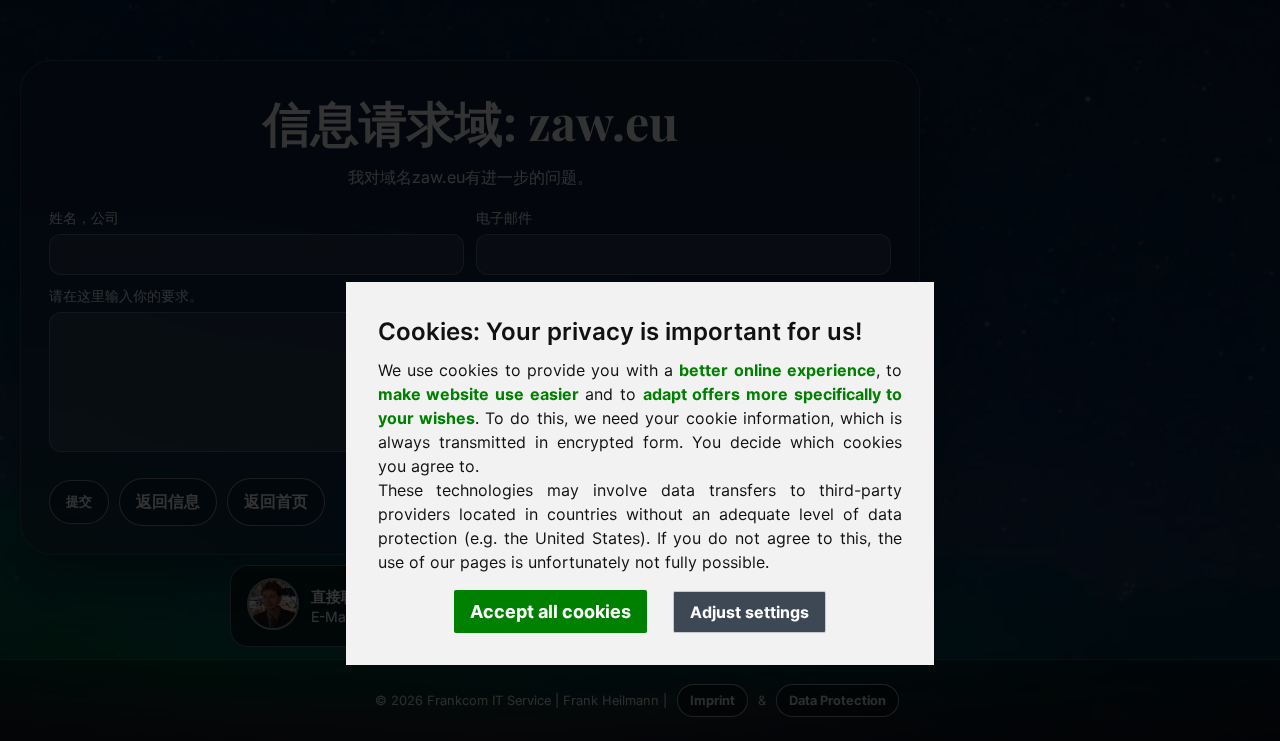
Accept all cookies (550, 611)
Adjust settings (749, 612)
